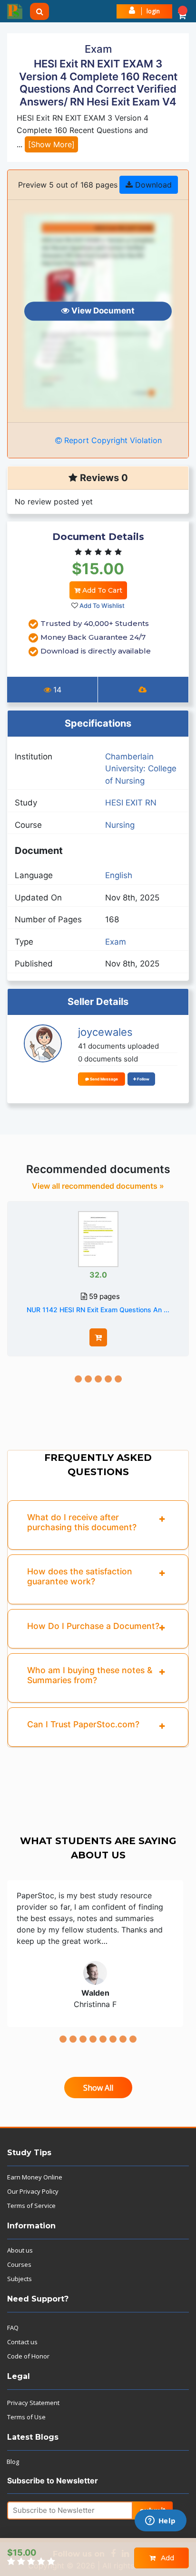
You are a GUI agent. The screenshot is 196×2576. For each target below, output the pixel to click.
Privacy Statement (33, 2403)
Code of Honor (28, 2356)
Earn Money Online (35, 2177)
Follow (143, 1079)
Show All (98, 2088)
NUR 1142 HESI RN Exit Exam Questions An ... (98, 1310)
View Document (102, 311)
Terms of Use (26, 2417)
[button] (182, 11)
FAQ (13, 2328)
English (119, 875)
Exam (116, 942)
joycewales (105, 1032)
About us (20, 2250)
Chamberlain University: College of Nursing (141, 769)
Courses (19, 2264)
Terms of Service (31, 2206)
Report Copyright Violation (112, 440)
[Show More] (51, 144)
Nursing (120, 825)
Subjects (20, 2279)
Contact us (22, 2342)
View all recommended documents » (98, 1186)
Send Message (103, 1079)
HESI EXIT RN (131, 803)
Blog (13, 2462)
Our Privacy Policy (33, 2191)
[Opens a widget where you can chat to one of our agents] (160, 2521)
